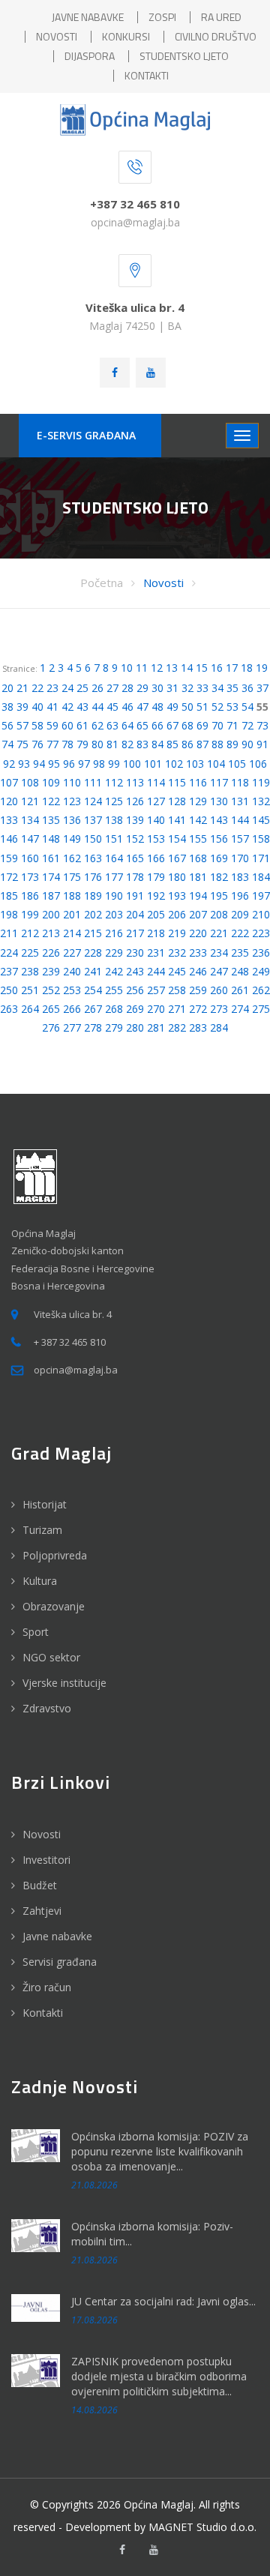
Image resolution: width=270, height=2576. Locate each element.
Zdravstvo (47, 1708)
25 (82, 688)
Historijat (45, 1504)
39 (22, 707)
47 (142, 707)
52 (217, 707)
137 (93, 820)
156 (219, 839)
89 (232, 744)
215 (93, 933)
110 (72, 782)
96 (69, 764)
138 (114, 820)
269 (135, 1009)
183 (240, 877)
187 (51, 896)
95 (54, 764)
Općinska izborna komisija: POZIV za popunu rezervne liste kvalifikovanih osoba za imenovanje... (160, 2151)
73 (262, 725)
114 (156, 782)
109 (51, 782)
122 (51, 801)
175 (72, 877)
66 (157, 725)
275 (261, 1009)
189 (93, 896)
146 (9, 839)
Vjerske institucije (64, 1683)
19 (262, 668)
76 (37, 744)
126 (135, 801)
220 (198, 933)
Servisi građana (60, 1962)
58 (37, 725)
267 (93, 1009)
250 (9, 990)
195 (219, 896)
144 (240, 820)
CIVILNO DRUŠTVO (216, 36)
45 (112, 707)
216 (114, 933)
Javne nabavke (57, 1936)
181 (198, 877)
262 (261, 990)
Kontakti (43, 2013)
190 (114, 896)
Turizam (42, 1530)
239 (51, 971)
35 (232, 688)
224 (9, 953)
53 (232, 707)
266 (72, 1009)
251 (30, 990)
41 (52, 707)
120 (9, 801)
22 (37, 688)
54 (247, 707)
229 (114, 953)
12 (157, 668)
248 (240, 971)
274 (240, 1009)
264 (30, 1009)
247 (219, 971)
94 (39, 764)
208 (219, 914)
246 (198, 971)
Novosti (163, 583)
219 (177, 933)
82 (127, 744)
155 (198, 839)
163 (93, 858)
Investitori (46, 1860)
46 (127, 707)
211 (9, 933)
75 (22, 744)
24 (67, 688)
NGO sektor (51, 1657)
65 (142, 725)
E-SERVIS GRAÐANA (86, 435)
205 (156, 914)
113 (135, 782)
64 (127, 725)
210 (261, 914)
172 (9, 877)
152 (135, 839)
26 (97, 688)
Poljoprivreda (55, 1555)
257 (156, 990)
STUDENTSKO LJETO (184, 56)
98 (99, 764)
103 (195, 764)
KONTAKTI (147, 75)
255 (114, 990)
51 (202, 707)
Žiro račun (47, 1987)
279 (114, 1027)
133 (9, 820)
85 (172, 744)
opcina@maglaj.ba (135, 222)
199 (30, 914)
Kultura (40, 1581)
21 (22, 688)
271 (177, 1009)
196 (240, 896)
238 (30, 971)
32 (187, 688)
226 (51, 953)
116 (198, 782)
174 (51, 877)
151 (114, 839)
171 (261, 858)
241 (93, 971)
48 (157, 707)
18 (247, 668)
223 (261, 933)
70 (217, 725)
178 (135, 877)
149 (72, 839)
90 (247, 744)
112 (114, 782)
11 (142, 668)
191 (135, 896)
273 (219, 1009)
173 (30, 877)
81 (112, 744)
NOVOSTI (57, 36)
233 (198, 953)
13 (172, 668)
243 (135, 971)
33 (202, 688)
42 (67, 707)
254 (93, 990)
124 (93, 801)
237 (9, 971)
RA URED (221, 17)
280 (135, 1027)
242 (114, 971)
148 (51, 839)
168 (198, 858)
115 (177, 782)
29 (142, 688)
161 (51, 858)
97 (84, 764)
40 (37, 707)
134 (30, 820)
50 (187, 707)
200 (51, 914)
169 (219, 858)
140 (156, 820)
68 (187, 725)
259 (198, 990)
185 (9, 896)
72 (247, 725)
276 (51, 1027)
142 (198, 820)
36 (247, 688)
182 (219, 877)
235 (240, 953)
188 (72, 896)
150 (93, 839)
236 (261, 953)
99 (114, 764)
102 (174, 764)
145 (261, 820)
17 (232, 668)
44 (97, 707)
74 (7, 744)
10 (127, 668)
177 (114, 877)
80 (97, 744)
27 (112, 688)
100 (132, 764)
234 (219, 953)
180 (177, 877)
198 (9, 914)
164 (114, 858)
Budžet (40, 1885)
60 (67, 725)
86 (187, 744)
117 (219, 782)
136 (72, 820)
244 (156, 971)
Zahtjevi (42, 1911)
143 (219, 820)
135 (51, 820)
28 (127, 688)
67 (172, 725)
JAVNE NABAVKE (88, 17)
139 (135, 820)
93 (24, 764)
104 (216, 764)
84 (157, 744)
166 (156, 858)
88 (217, 744)
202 (93, 914)
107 (9, 782)
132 (261, 801)
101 (153, 764)
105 (237, 764)
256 (135, 990)
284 (219, 1027)
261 (240, 990)
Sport (36, 1632)
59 (52, 725)
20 (7, 688)
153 (156, 839)
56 (7, 725)
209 (240, 914)
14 (187, 668)
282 (177, 1027)
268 (114, 1009)
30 (157, 688)
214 (72, 933)
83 (142, 744)
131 (240, 801)
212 (30, 933)
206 (177, 914)
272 (198, 1009)
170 (240, 858)
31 (172, 688)
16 (217, 668)
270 (156, 1009)
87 (202, 744)
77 (52, 744)
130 (219, 801)
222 (240, 933)
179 (156, 877)
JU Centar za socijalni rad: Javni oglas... (163, 2301)
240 (72, 971)
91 (262, 744)
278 (93, 1027)
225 (30, 953)
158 (261, 839)
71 (232, 725)
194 (198, 896)
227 (72, 953)
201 (72, 914)
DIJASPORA (90, 56)
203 (114, 914)
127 (156, 801)
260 (219, 990)
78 (67, 744)
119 (261, 782)
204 (135, 914)
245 (177, 971)
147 (30, 839)
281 (156, 1027)
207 (198, 914)
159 (9, 858)
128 (177, 801)
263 (9, 1009)
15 (202, 668)
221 (219, 933)
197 (261, 896)
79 (82, 744)
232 (177, 953)
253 (72, 990)
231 (156, 953)
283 (198, 1027)
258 (177, 990)
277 (72, 1027)
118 (240, 782)
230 (135, 953)
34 (217, 688)
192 (156, 896)
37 (262, 688)
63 (112, 725)
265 (51, 1009)
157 (240, 839)
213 (51, 933)
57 (22, 725)
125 (114, 801)
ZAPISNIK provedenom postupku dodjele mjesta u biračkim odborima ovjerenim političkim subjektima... (159, 2376)
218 (156, 933)
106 (258, 764)
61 (82, 725)
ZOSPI (162, 17)
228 (93, 953)
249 (261, 971)
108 (30, 782)
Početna (102, 583)
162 (72, 858)
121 (30, 801)
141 (177, 820)
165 (135, 858)
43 (82, 707)
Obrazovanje (54, 1606)
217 (135, 933)
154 (177, 839)
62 (97, 725)
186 (30, 896)
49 (172, 707)
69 (202, 725)
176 (93, 877)
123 (72, 801)
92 (9, 764)
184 (261, 877)
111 (93, 782)
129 (198, 801)
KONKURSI (126, 36)
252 (51, 990)
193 (177, 896)
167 (177, 858)
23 (52, 688)
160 (30, 858)
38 (7, 707)
